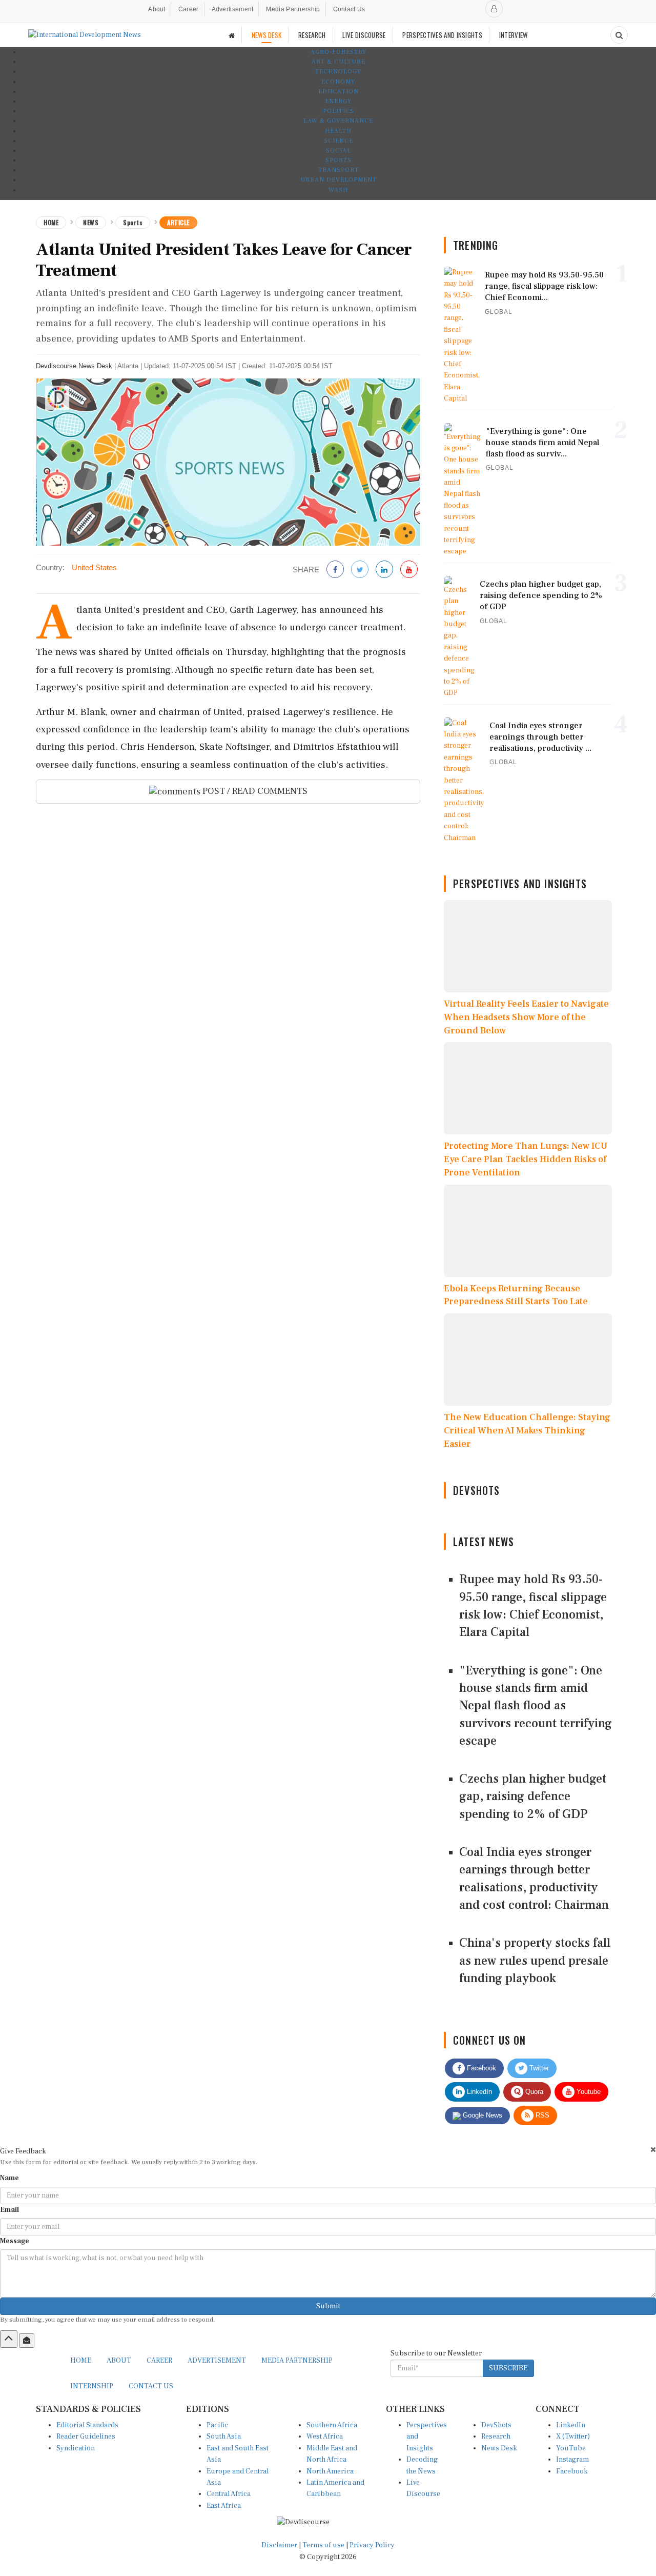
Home (51, 222)
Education (339, 92)
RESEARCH (312, 35)
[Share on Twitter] (360, 570)
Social (339, 151)
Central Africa (229, 2494)
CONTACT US (151, 2386)
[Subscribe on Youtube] (409, 570)
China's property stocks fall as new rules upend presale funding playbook (535, 1961)
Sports (339, 160)
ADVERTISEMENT (217, 2361)
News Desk (499, 2448)
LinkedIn (478, 2092)
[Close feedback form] (653, 2150)
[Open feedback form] (27, 2341)
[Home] (232, 35)
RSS (541, 2115)
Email (9, 2210)
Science (339, 141)
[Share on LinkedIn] (384, 570)
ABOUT (119, 2361)
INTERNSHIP (92, 2386)
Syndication (76, 2448)
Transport (339, 170)
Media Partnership (293, 9)
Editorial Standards (87, 2425)
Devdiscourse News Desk (74, 366)
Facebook (480, 2068)
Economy (338, 82)
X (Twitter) (573, 2437)
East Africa (224, 2506)
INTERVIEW (514, 35)
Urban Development (339, 180)
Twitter (538, 2068)
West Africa (325, 2437)
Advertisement (233, 9)
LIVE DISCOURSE (364, 35)
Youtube (588, 2092)
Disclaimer (279, 2545)
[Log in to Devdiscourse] (494, 9)
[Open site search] (619, 35)
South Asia (224, 2437)
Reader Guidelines (86, 2437)
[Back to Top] (9, 2339)
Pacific (217, 2425)
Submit (328, 2306)
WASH (338, 190)
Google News (481, 2115)
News (91, 222)
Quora (533, 2092)
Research (496, 2437)
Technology (338, 72)
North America (330, 2471)
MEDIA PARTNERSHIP (297, 2361)
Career (189, 9)
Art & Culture (339, 62)
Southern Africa (332, 2425)
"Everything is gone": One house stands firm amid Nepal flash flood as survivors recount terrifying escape (536, 1706)
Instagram (572, 2460)
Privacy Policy (372, 2545)
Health (338, 131)
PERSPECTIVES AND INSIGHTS (442, 35)
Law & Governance (338, 121)
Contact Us (349, 9)
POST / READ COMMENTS (254, 791)
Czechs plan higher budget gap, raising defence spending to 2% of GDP (533, 1796)
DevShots (496, 2425)
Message (15, 2241)
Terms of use (324, 2545)
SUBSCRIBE (508, 2368)
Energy (338, 101)
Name (9, 2178)
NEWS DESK (267, 35)
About (157, 9)
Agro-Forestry (339, 52)
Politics (339, 111)
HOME (81, 2361)
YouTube (571, 2448)
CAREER (159, 2361)
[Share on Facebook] (335, 570)
